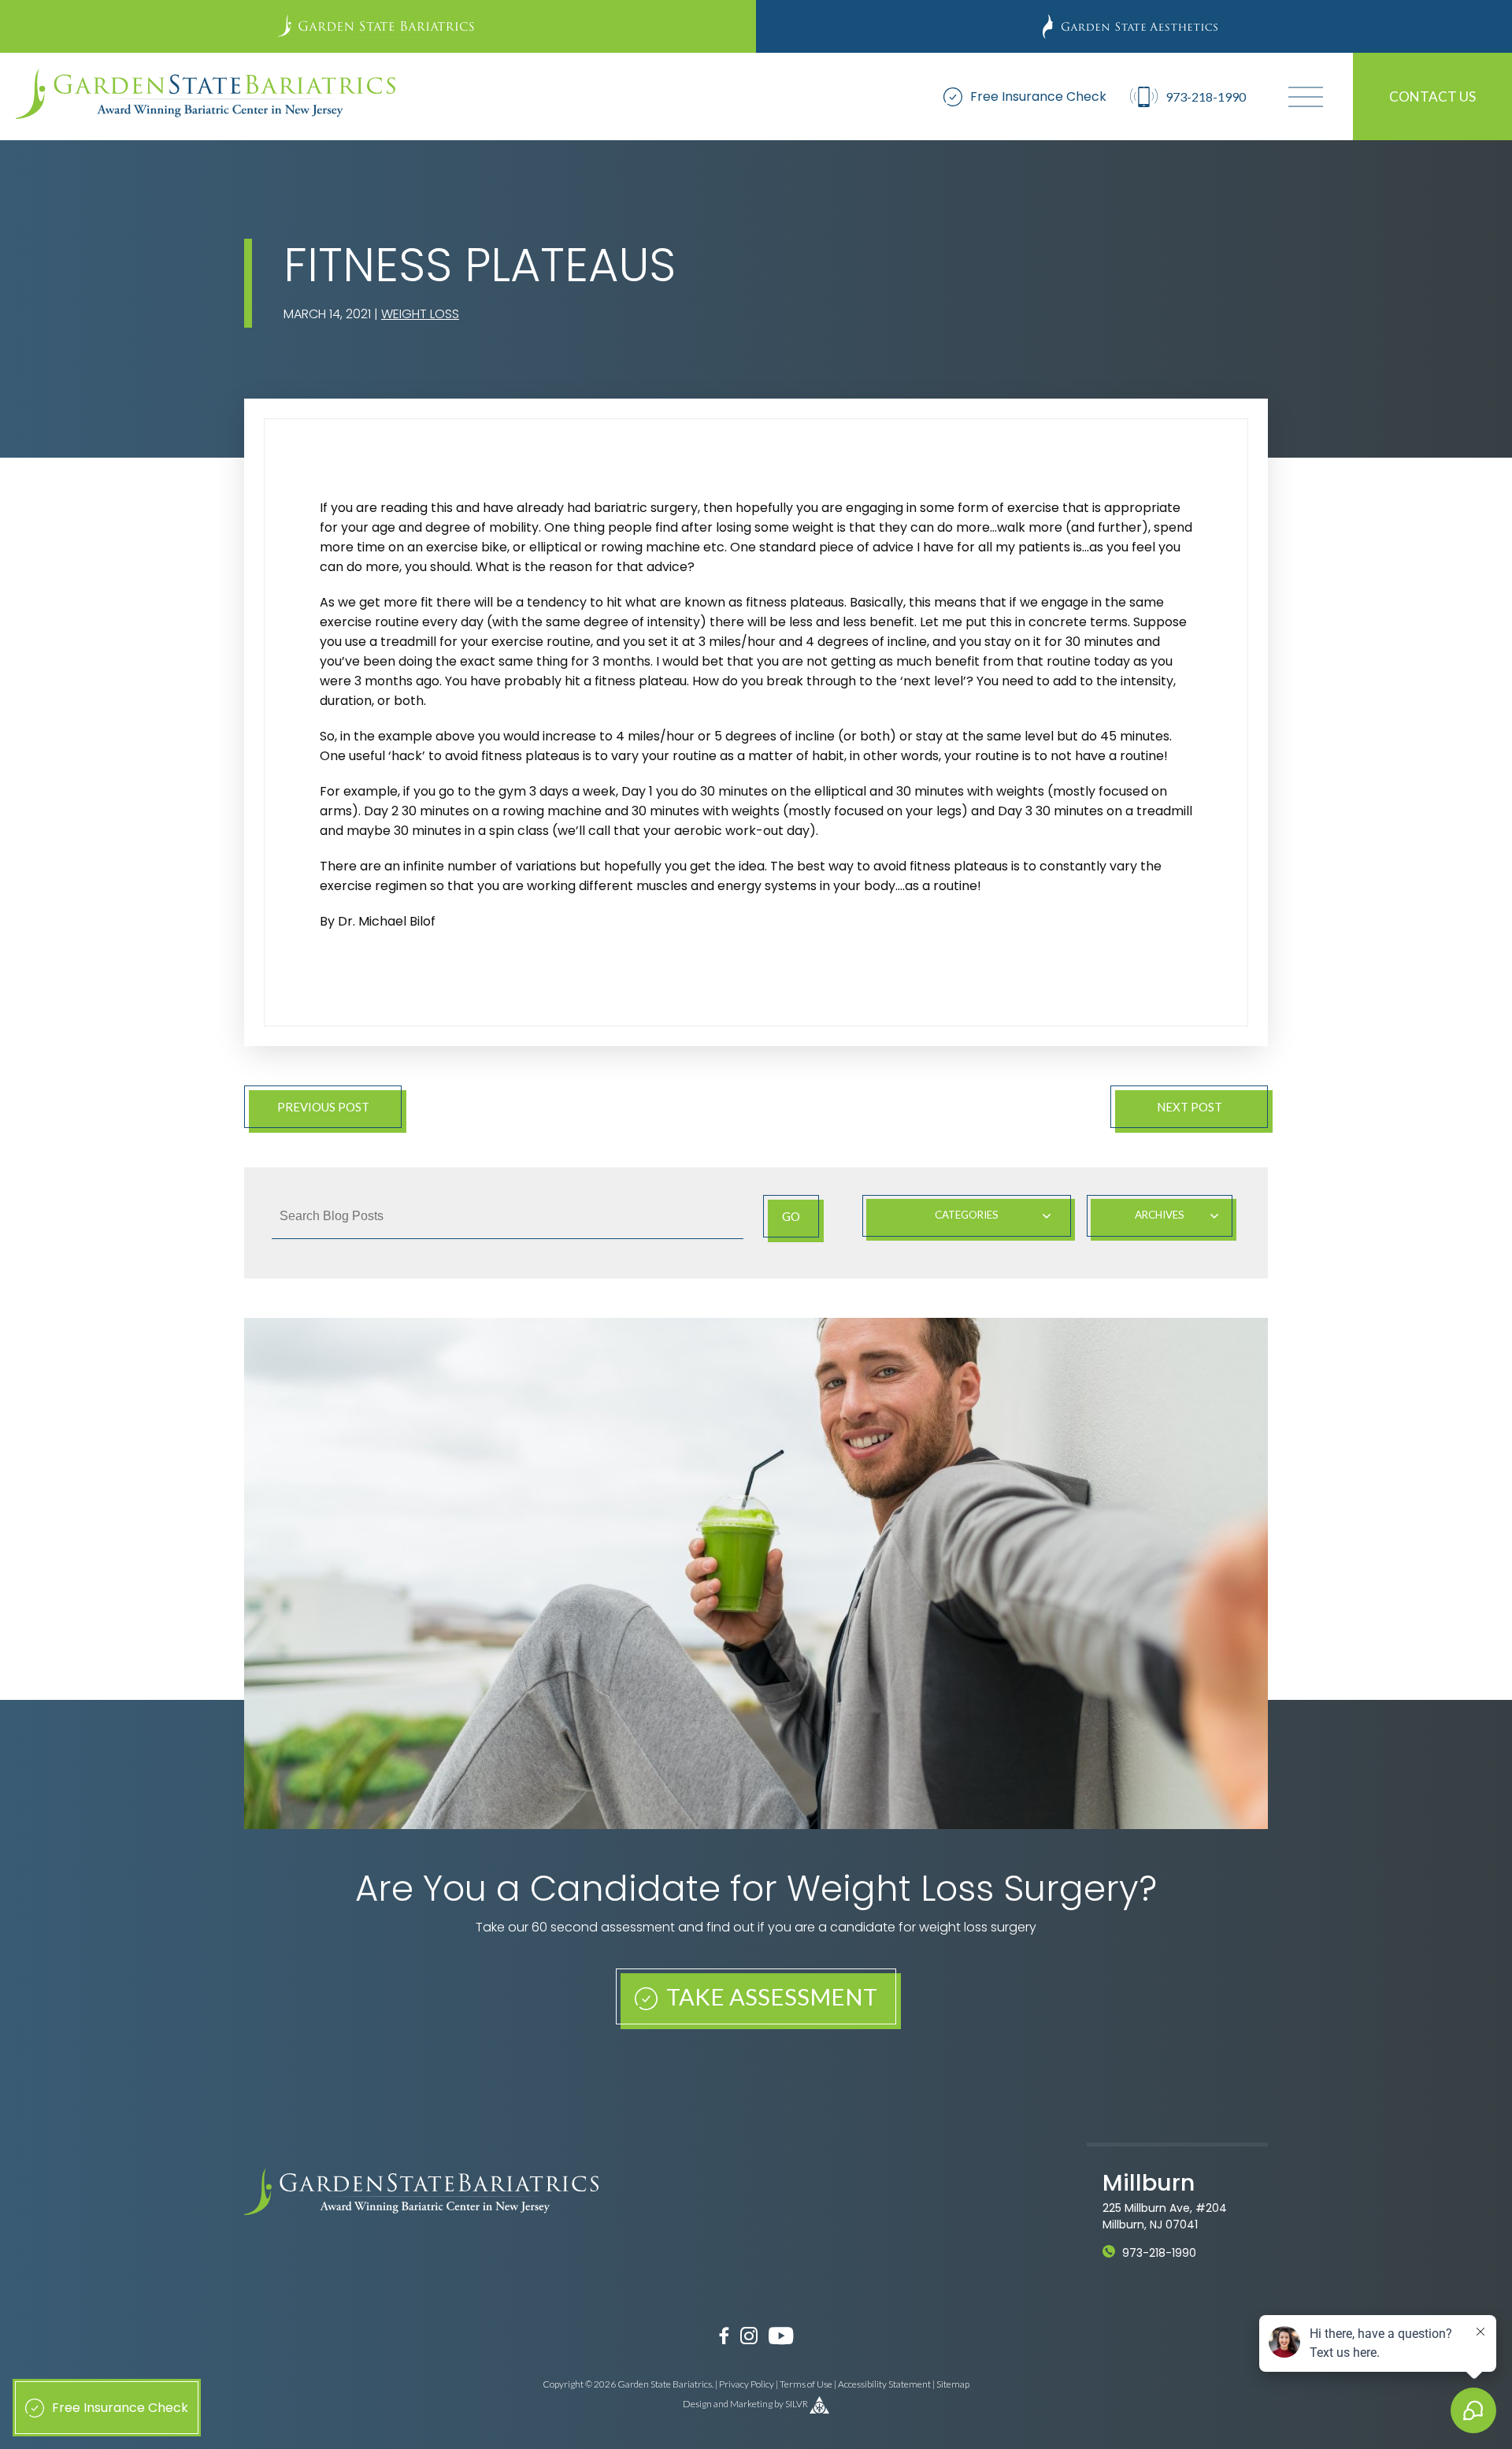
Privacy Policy (747, 2384)
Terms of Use (806, 2384)
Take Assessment (769, 1996)
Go (791, 1216)
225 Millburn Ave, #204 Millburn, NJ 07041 (1165, 2216)
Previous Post (323, 1107)
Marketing (751, 2404)
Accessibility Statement (884, 2384)
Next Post (1190, 1107)
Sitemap (953, 2384)
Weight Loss (420, 314)
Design (697, 2404)
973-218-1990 (1159, 2253)
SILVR (797, 2404)
